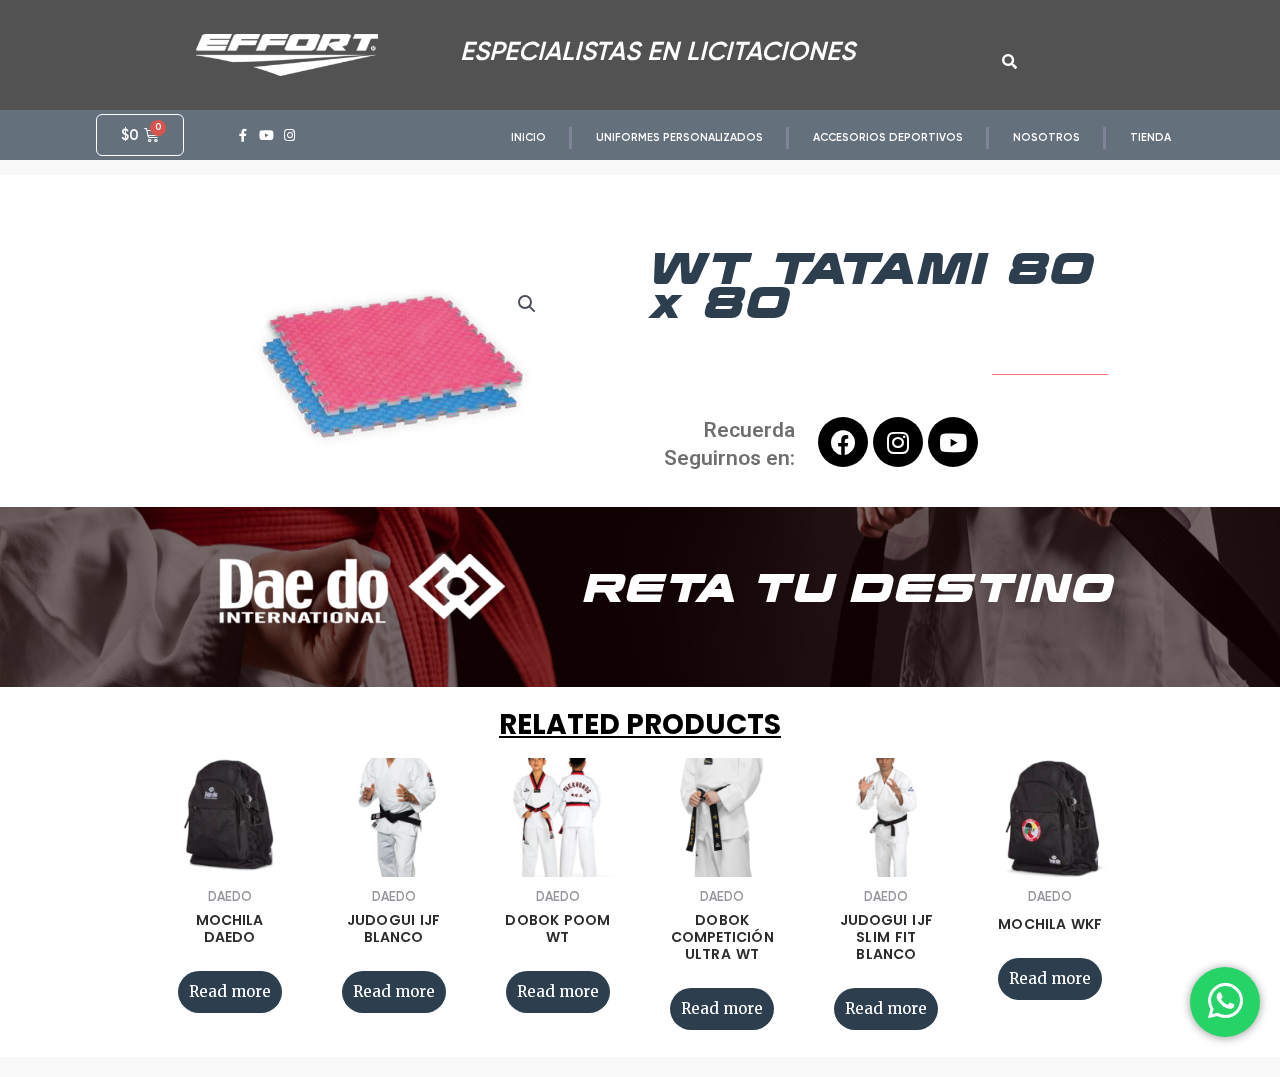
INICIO (528, 137)
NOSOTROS (1046, 137)
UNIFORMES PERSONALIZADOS (679, 137)
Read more (230, 991)
